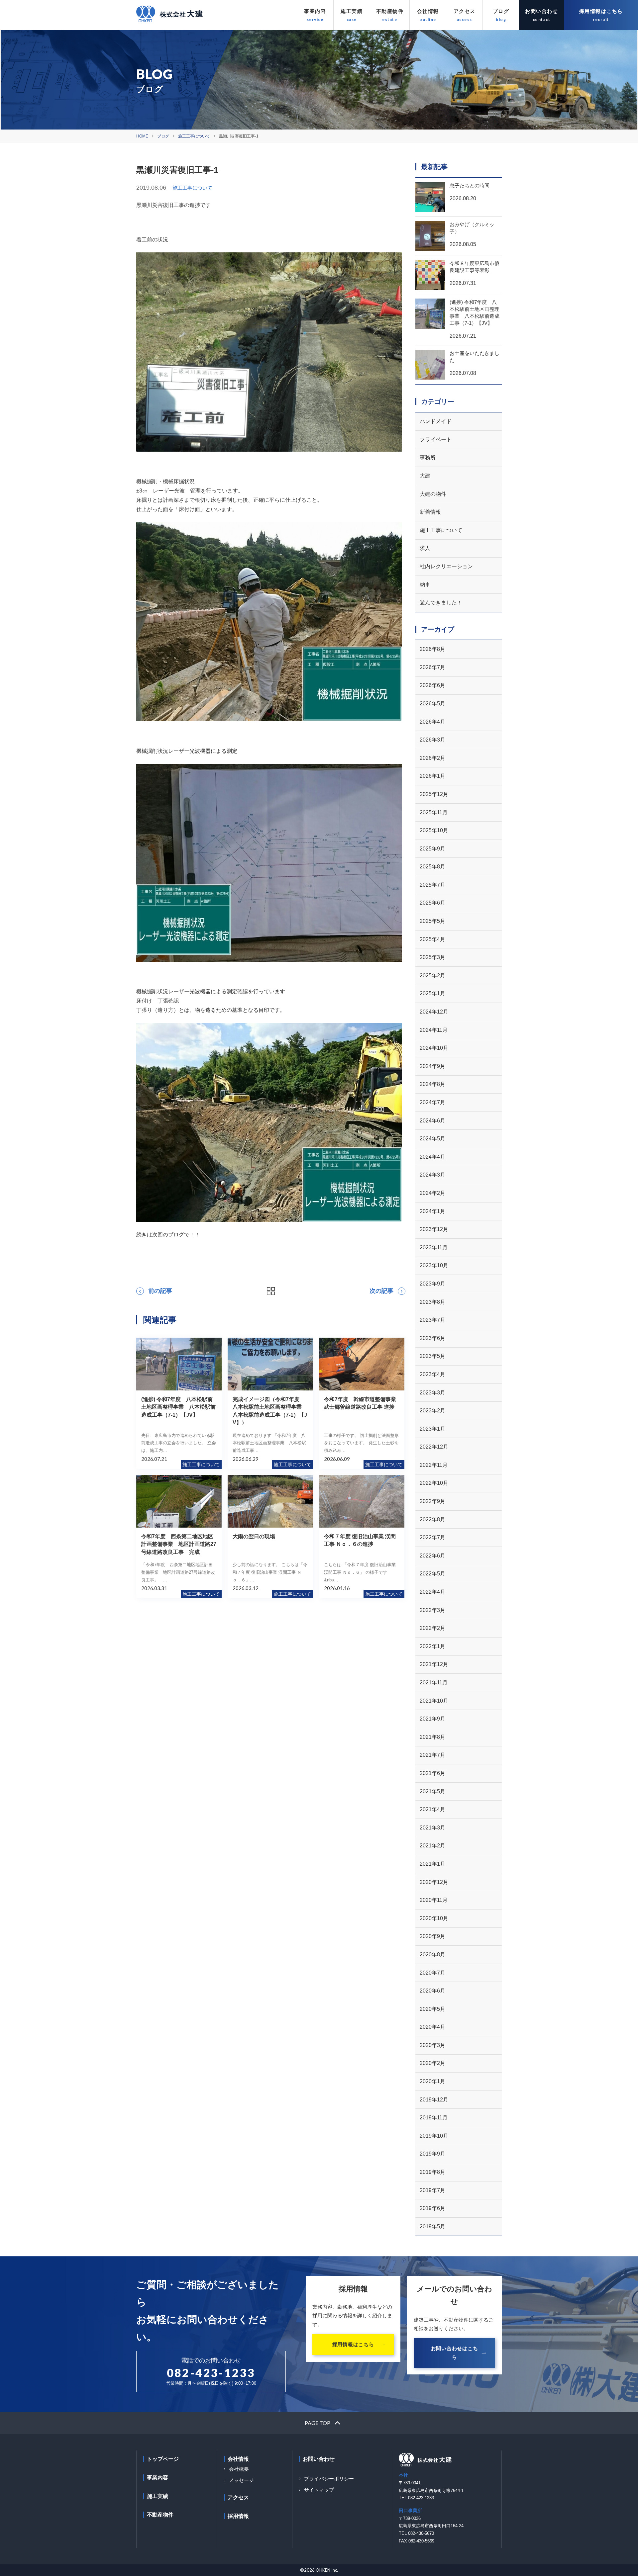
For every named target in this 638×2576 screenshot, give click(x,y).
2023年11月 (434, 1247)
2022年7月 (432, 1537)
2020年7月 (432, 1973)
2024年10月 (434, 1048)
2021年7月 (432, 1755)
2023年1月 (432, 1429)
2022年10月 (434, 1483)
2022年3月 (432, 1610)
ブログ (501, 11)
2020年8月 (432, 1954)
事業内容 (315, 11)
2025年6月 (432, 903)
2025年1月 (432, 993)
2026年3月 (432, 740)
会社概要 (239, 2469)
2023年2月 (432, 1411)
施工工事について (194, 136)
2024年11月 (434, 1030)
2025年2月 (432, 976)
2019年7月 (432, 2190)
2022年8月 (432, 1519)
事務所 (428, 457)
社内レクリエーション (446, 566)
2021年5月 (432, 1791)
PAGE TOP (318, 2423)
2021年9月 (432, 1719)
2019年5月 (432, 2226)
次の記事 (381, 1291)
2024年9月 (432, 1066)
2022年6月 (432, 1556)
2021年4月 (432, 1809)
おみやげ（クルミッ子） (472, 228)
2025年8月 (432, 867)
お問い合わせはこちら (455, 2353)
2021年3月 (432, 1828)
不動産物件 (390, 11)
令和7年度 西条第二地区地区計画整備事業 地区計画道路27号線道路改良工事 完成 (179, 1544)
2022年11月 (434, 1465)
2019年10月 (434, 2136)
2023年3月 (432, 1393)
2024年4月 (432, 1157)
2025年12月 (434, 794)
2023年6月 (432, 1338)
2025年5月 (432, 921)
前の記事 (160, 1291)
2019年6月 (432, 2208)
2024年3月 (432, 1175)
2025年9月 (432, 849)
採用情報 (238, 2516)
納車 (425, 585)
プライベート (436, 440)
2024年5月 (432, 1139)
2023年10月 (434, 1265)
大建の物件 (433, 494)
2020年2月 (432, 2063)
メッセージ (241, 2480)
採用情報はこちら (601, 11)
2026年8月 (432, 649)
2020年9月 (432, 1936)
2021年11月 (434, 1683)
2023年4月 (432, 1374)
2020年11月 (434, 1900)
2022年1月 (432, 1646)
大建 (425, 476)
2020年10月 (434, 1918)
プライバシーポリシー (329, 2479)
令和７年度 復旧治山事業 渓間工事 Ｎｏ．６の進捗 (360, 1540)
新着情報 (430, 512)
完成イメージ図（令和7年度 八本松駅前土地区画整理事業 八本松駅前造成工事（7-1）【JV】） (270, 1411)
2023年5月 (432, 1356)
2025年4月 (432, 939)
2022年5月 (432, 1574)
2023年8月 (432, 1302)
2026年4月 (432, 722)
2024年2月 (432, 1193)
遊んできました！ (441, 603)
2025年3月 (432, 957)
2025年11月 (434, 812)
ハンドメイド (436, 421)
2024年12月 (434, 1012)
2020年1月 (432, 2081)
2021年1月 (432, 1864)
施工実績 (352, 11)
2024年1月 (432, 1211)
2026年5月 (432, 704)
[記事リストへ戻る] (271, 1291)
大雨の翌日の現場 (254, 1536)
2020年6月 (432, 1991)
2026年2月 (432, 758)
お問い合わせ (541, 11)
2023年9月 (432, 1284)
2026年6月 (432, 685)
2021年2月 (432, 1846)
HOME (142, 136)
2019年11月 (434, 2118)
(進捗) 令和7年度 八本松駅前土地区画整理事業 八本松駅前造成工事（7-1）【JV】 (178, 1407)
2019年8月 (432, 2172)
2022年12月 (434, 1447)
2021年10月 (434, 1701)
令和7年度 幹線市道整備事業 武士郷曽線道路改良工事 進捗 (363, 1403)
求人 (425, 548)
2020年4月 (432, 2027)
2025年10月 (434, 830)
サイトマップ (319, 2490)
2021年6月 (432, 1773)
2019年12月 (434, 2100)
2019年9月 (432, 2154)
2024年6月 (432, 1121)
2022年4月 (432, 1592)
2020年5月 (432, 2009)
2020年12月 (434, 1882)
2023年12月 (434, 1229)
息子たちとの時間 (470, 185)
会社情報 (428, 11)
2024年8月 (432, 1084)
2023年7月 (432, 1320)
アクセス (465, 11)
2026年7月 (432, 667)
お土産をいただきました (475, 357)
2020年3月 (432, 2045)
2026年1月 (432, 776)
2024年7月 (432, 1102)
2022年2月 (432, 1628)
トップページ (163, 2459)
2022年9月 (432, 1501)
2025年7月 (432, 885)
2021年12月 (434, 1664)
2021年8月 (432, 1737)
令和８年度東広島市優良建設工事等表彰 (475, 267)
